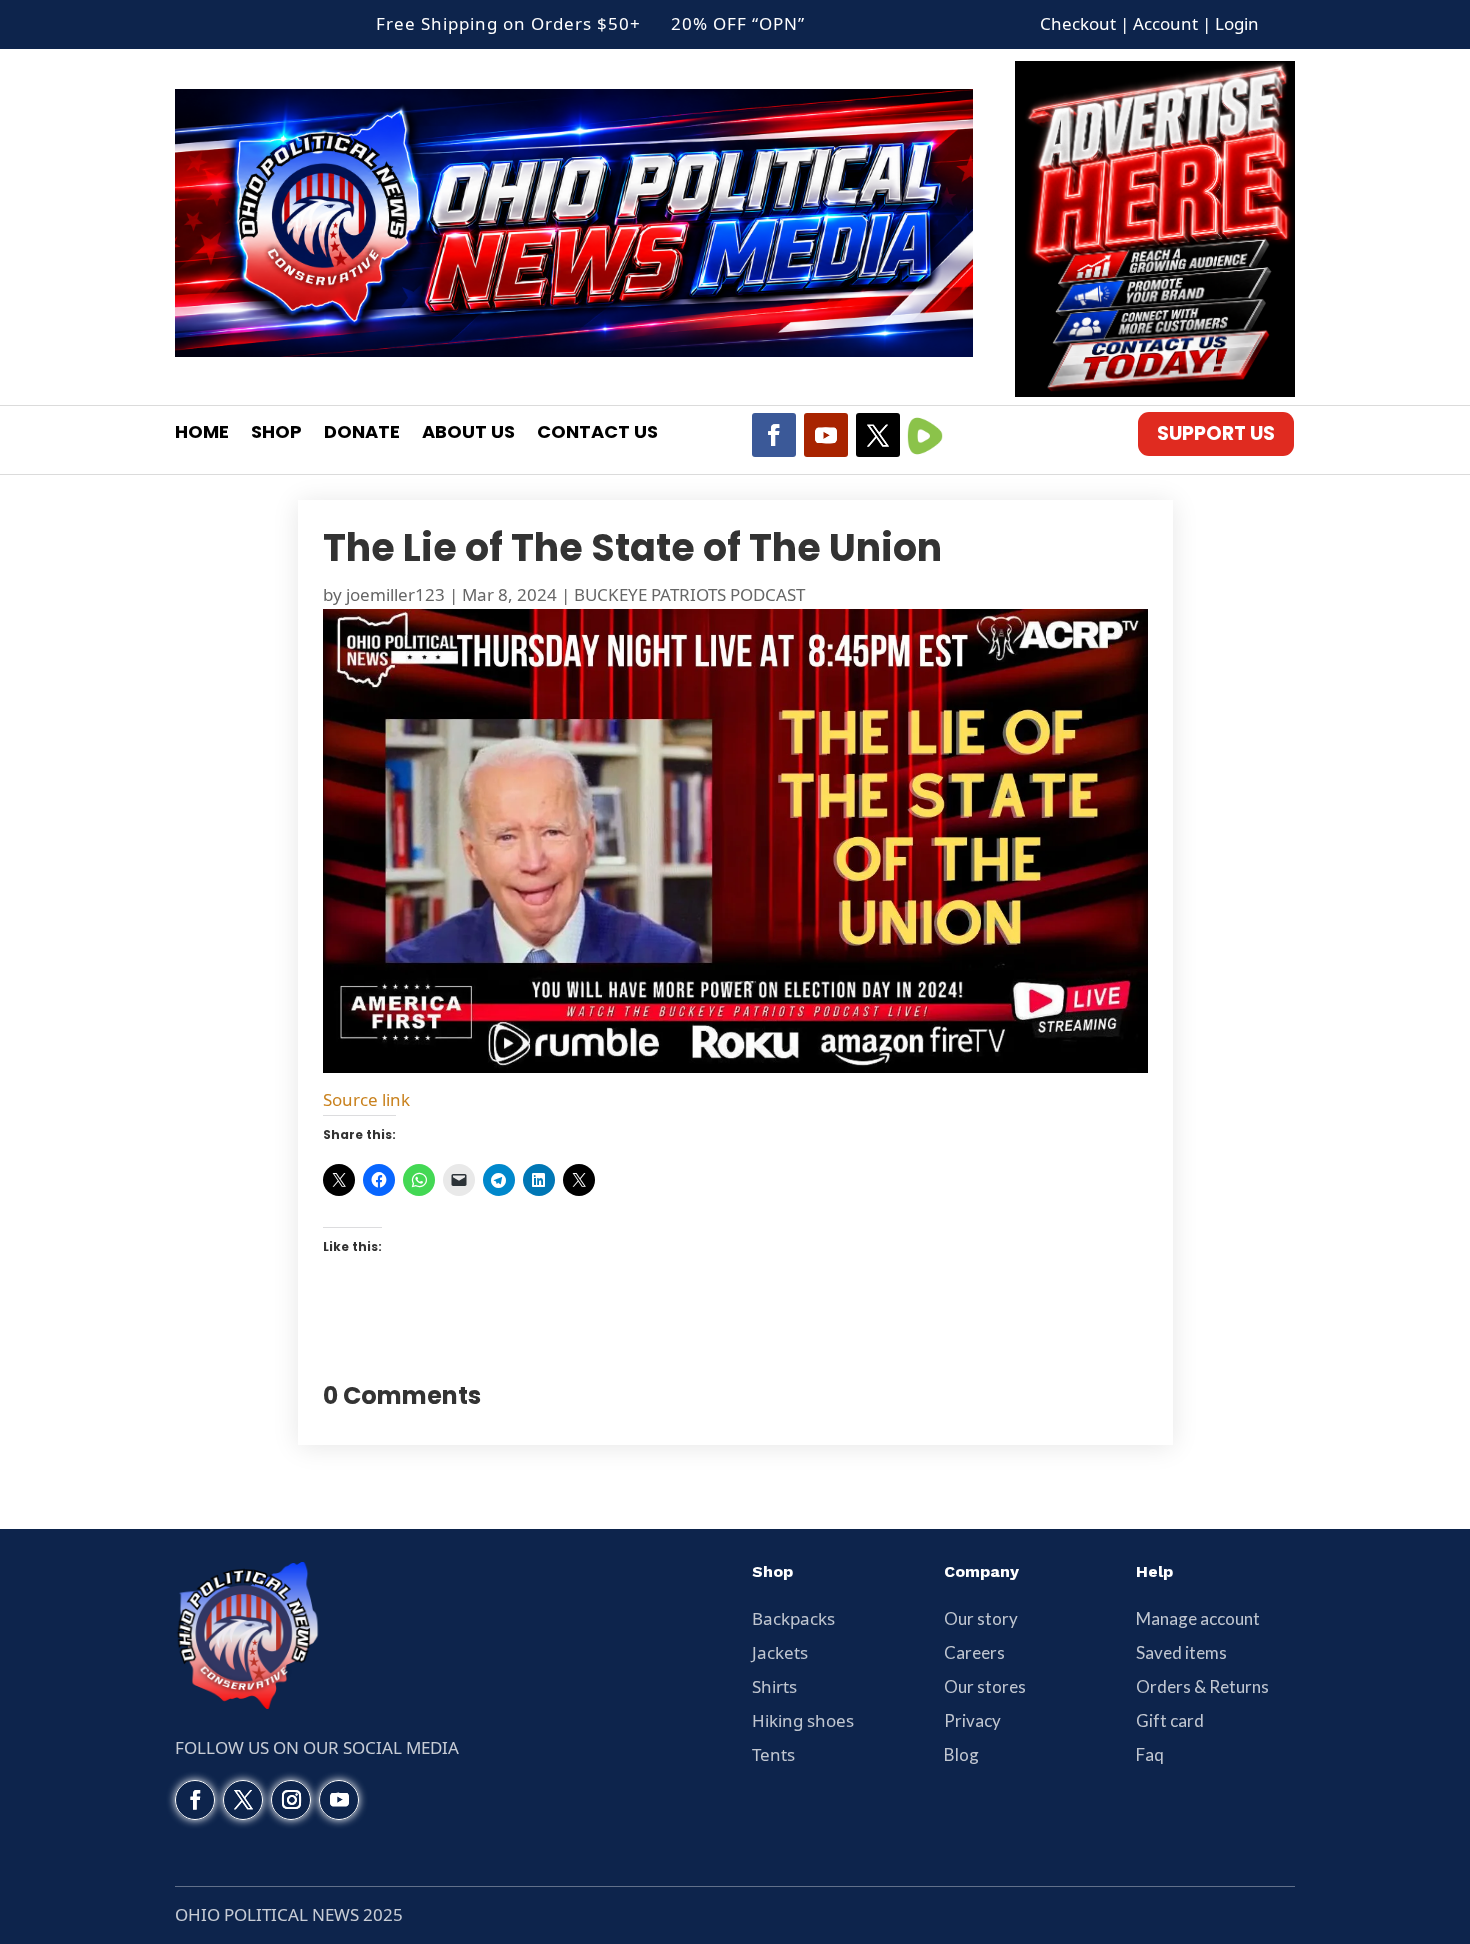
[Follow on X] (878, 435)
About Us (468, 434)
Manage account (1198, 1618)
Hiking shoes (803, 1720)
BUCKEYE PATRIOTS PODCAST (689, 594)
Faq (1150, 1754)
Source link (366, 1099)
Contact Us (597, 434)
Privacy (972, 1720)
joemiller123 (395, 594)
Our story (981, 1618)
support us (1216, 433)
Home (202, 434)
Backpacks (793, 1618)
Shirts (774, 1686)
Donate (362, 434)
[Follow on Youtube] (826, 435)
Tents (773, 1754)
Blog (961, 1754)
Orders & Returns (1202, 1686)
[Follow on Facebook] (774, 435)
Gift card (1170, 1720)
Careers (974, 1652)
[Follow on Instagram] (291, 1800)
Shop (276, 434)
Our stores (985, 1686)
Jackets (780, 1652)
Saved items (1181, 1652)
